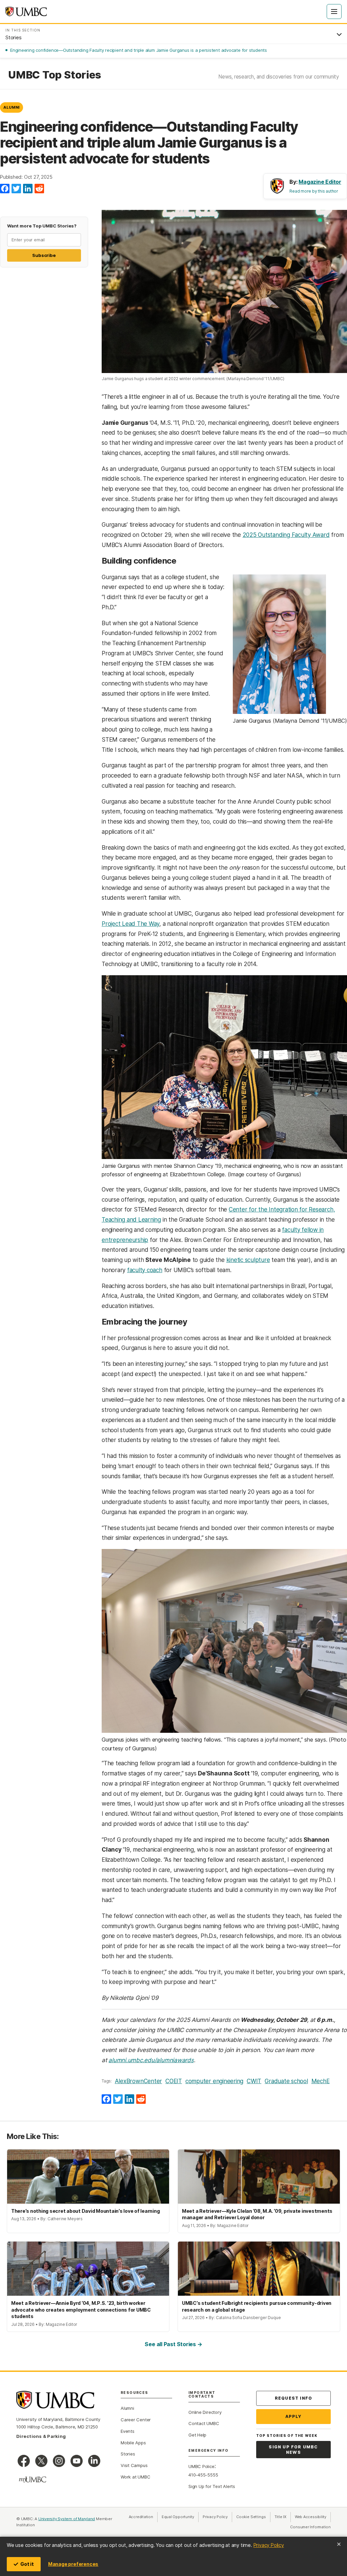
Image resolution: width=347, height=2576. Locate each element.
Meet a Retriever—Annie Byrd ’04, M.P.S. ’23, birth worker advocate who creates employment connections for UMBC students (81, 2310)
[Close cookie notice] (339, 2544)
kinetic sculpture (248, 1260)
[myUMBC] (33, 2480)
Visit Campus (134, 2465)
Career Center (136, 2420)
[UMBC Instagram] (59, 2461)
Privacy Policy (269, 2545)
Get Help (197, 2435)
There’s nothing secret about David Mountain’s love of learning (85, 2211)
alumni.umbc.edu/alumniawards (151, 2060)
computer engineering (214, 2081)
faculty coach (145, 1270)
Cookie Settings (251, 2517)
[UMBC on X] (41, 2461)
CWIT (254, 2081)
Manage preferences (73, 2564)
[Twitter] (16, 189)
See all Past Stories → (173, 2344)
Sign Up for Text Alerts (212, 2486)
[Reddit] (39, 189)
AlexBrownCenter (138, 2081)
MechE (321, 2081)
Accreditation (141, 2517)
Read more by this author (314, 191)
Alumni (12, 107)
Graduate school (286, 2081)
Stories (128, 2454)
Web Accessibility (313, 2517)
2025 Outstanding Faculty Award (286, 535)
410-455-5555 (203, 2475)
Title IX (283, 2517)
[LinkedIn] (28, 189)
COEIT (174, 2081)
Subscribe (44, 255)
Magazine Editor (320, 182)
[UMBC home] (26, 12)
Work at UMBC (135, 2477)
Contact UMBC (204, 2423)
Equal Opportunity (180, 2517)
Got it (27, 2564)
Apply (294, 2416)
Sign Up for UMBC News (293, 2450)
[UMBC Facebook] (24, 2461)
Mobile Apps (133, 2443)
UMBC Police (201, 2466)
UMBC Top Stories (54, 75)
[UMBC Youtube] (77, 2461)
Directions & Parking (41, 2436)
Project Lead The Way (130, 924)
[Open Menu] (334, 12)
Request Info (293, 2398)
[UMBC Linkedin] (94, 2461)
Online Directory (205, 2412)
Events (128, 2431)
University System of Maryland (67, 2519)
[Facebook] (5, 189)
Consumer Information (310, 2527)
